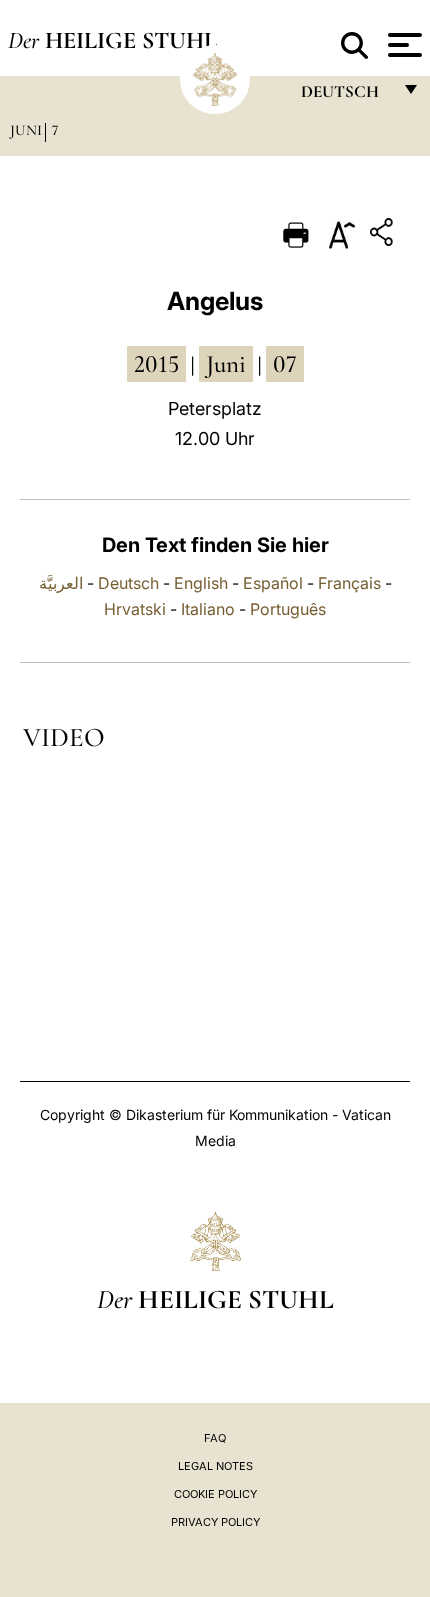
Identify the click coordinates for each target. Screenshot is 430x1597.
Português (288, 609)
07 (285, 364)
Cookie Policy (215, 1494)
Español (273, 583)
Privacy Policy (215, 1522)
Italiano (208, 609)
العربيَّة (61, 583)
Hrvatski (135, 609)
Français (349, 583)
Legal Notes (215, 1466)
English (201, 583)
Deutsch (128, 583)
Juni (26, 130)
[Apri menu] (402, 45)
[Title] (384, 235)
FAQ (215, 1438)
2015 (156, 364)
